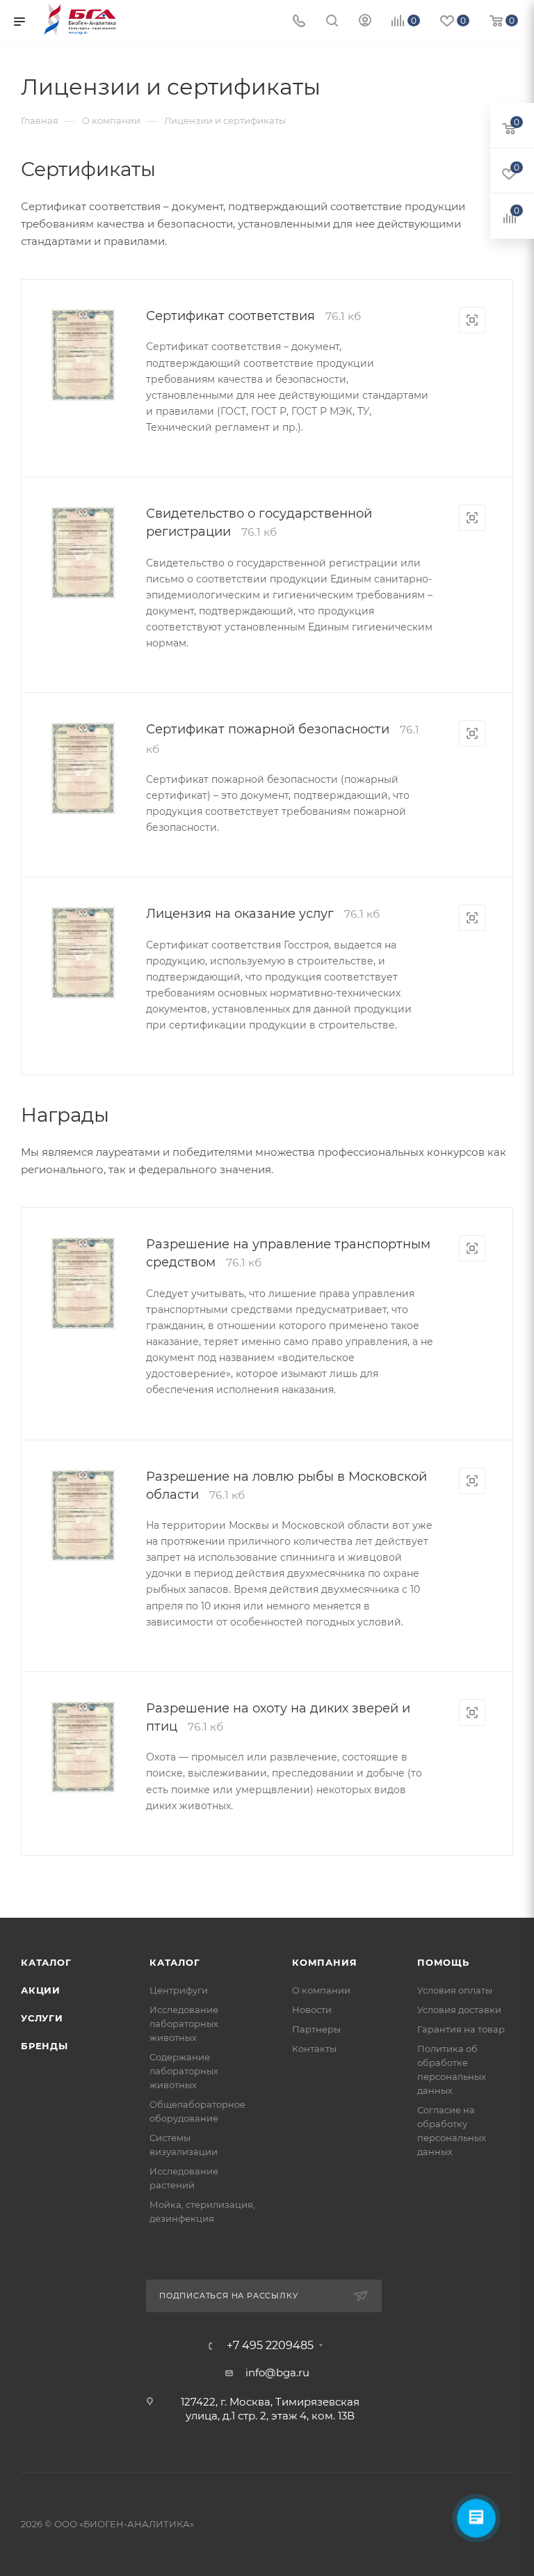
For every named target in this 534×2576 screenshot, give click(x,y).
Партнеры (316, 2029)
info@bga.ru (277, 2372)
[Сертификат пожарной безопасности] (83, 769)
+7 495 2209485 (270, 2346)
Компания (324, 1962)
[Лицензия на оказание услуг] (83, 953)
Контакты (314, 2049)
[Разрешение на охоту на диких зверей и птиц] (83, 1748)
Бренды (44, 2046)
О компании (321, 1990)
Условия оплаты (455, 1990)
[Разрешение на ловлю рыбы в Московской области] (83, 1516)
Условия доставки (459, 2010)
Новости (312, 2010)
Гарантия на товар (461, 2029)
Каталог (46, 1962)
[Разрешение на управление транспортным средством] (83, 1283)
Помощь (443, 1962)
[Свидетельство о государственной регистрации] (83, 553)
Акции (41, 1990)
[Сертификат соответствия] (83, 355)
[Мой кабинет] (365, 22)
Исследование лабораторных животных (184, 2024)
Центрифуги (179, 1990)
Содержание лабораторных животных (184, 2071)
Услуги (42, 2018)
